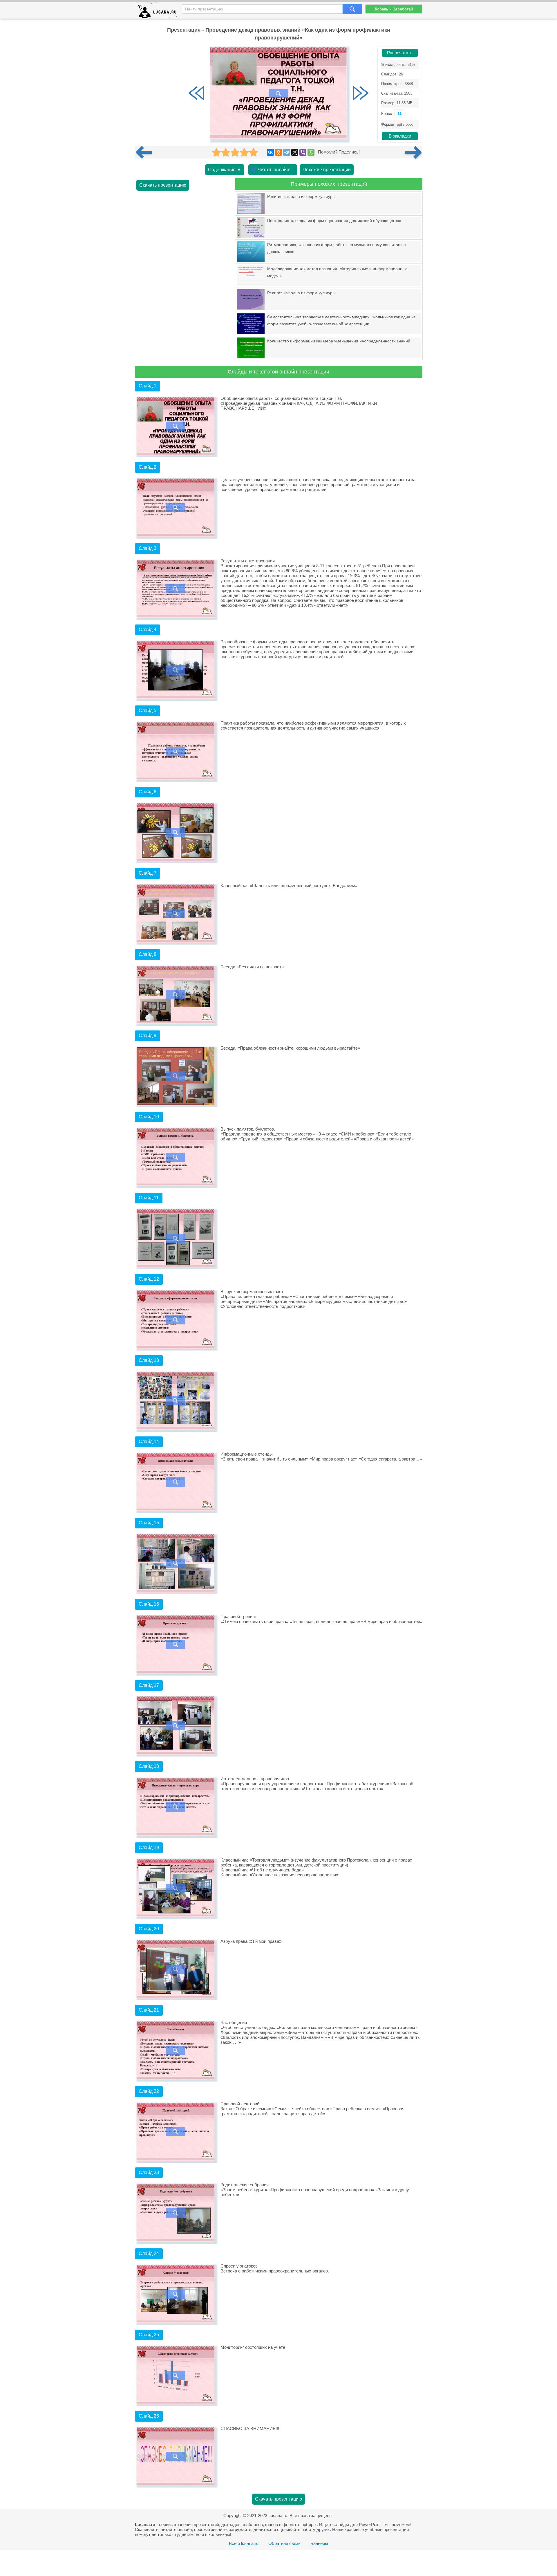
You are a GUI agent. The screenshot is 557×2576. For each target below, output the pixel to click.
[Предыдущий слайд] (196, 94)
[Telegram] (287, 152)
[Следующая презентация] (414, 152)
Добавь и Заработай (394, 9)
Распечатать (400, 53)
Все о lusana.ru (244, 2543)
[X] (295, 152)
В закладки (400, 136)
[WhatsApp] (311, 152)
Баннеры (319, 2543)
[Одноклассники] (278, 152)
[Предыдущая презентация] (146, 152)
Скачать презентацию (163, 185)
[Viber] (303, 152)
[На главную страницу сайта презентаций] (159, 12)
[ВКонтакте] (270, 152)
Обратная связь (284, 2543)
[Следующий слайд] (361, 94)
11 (400, 113)
